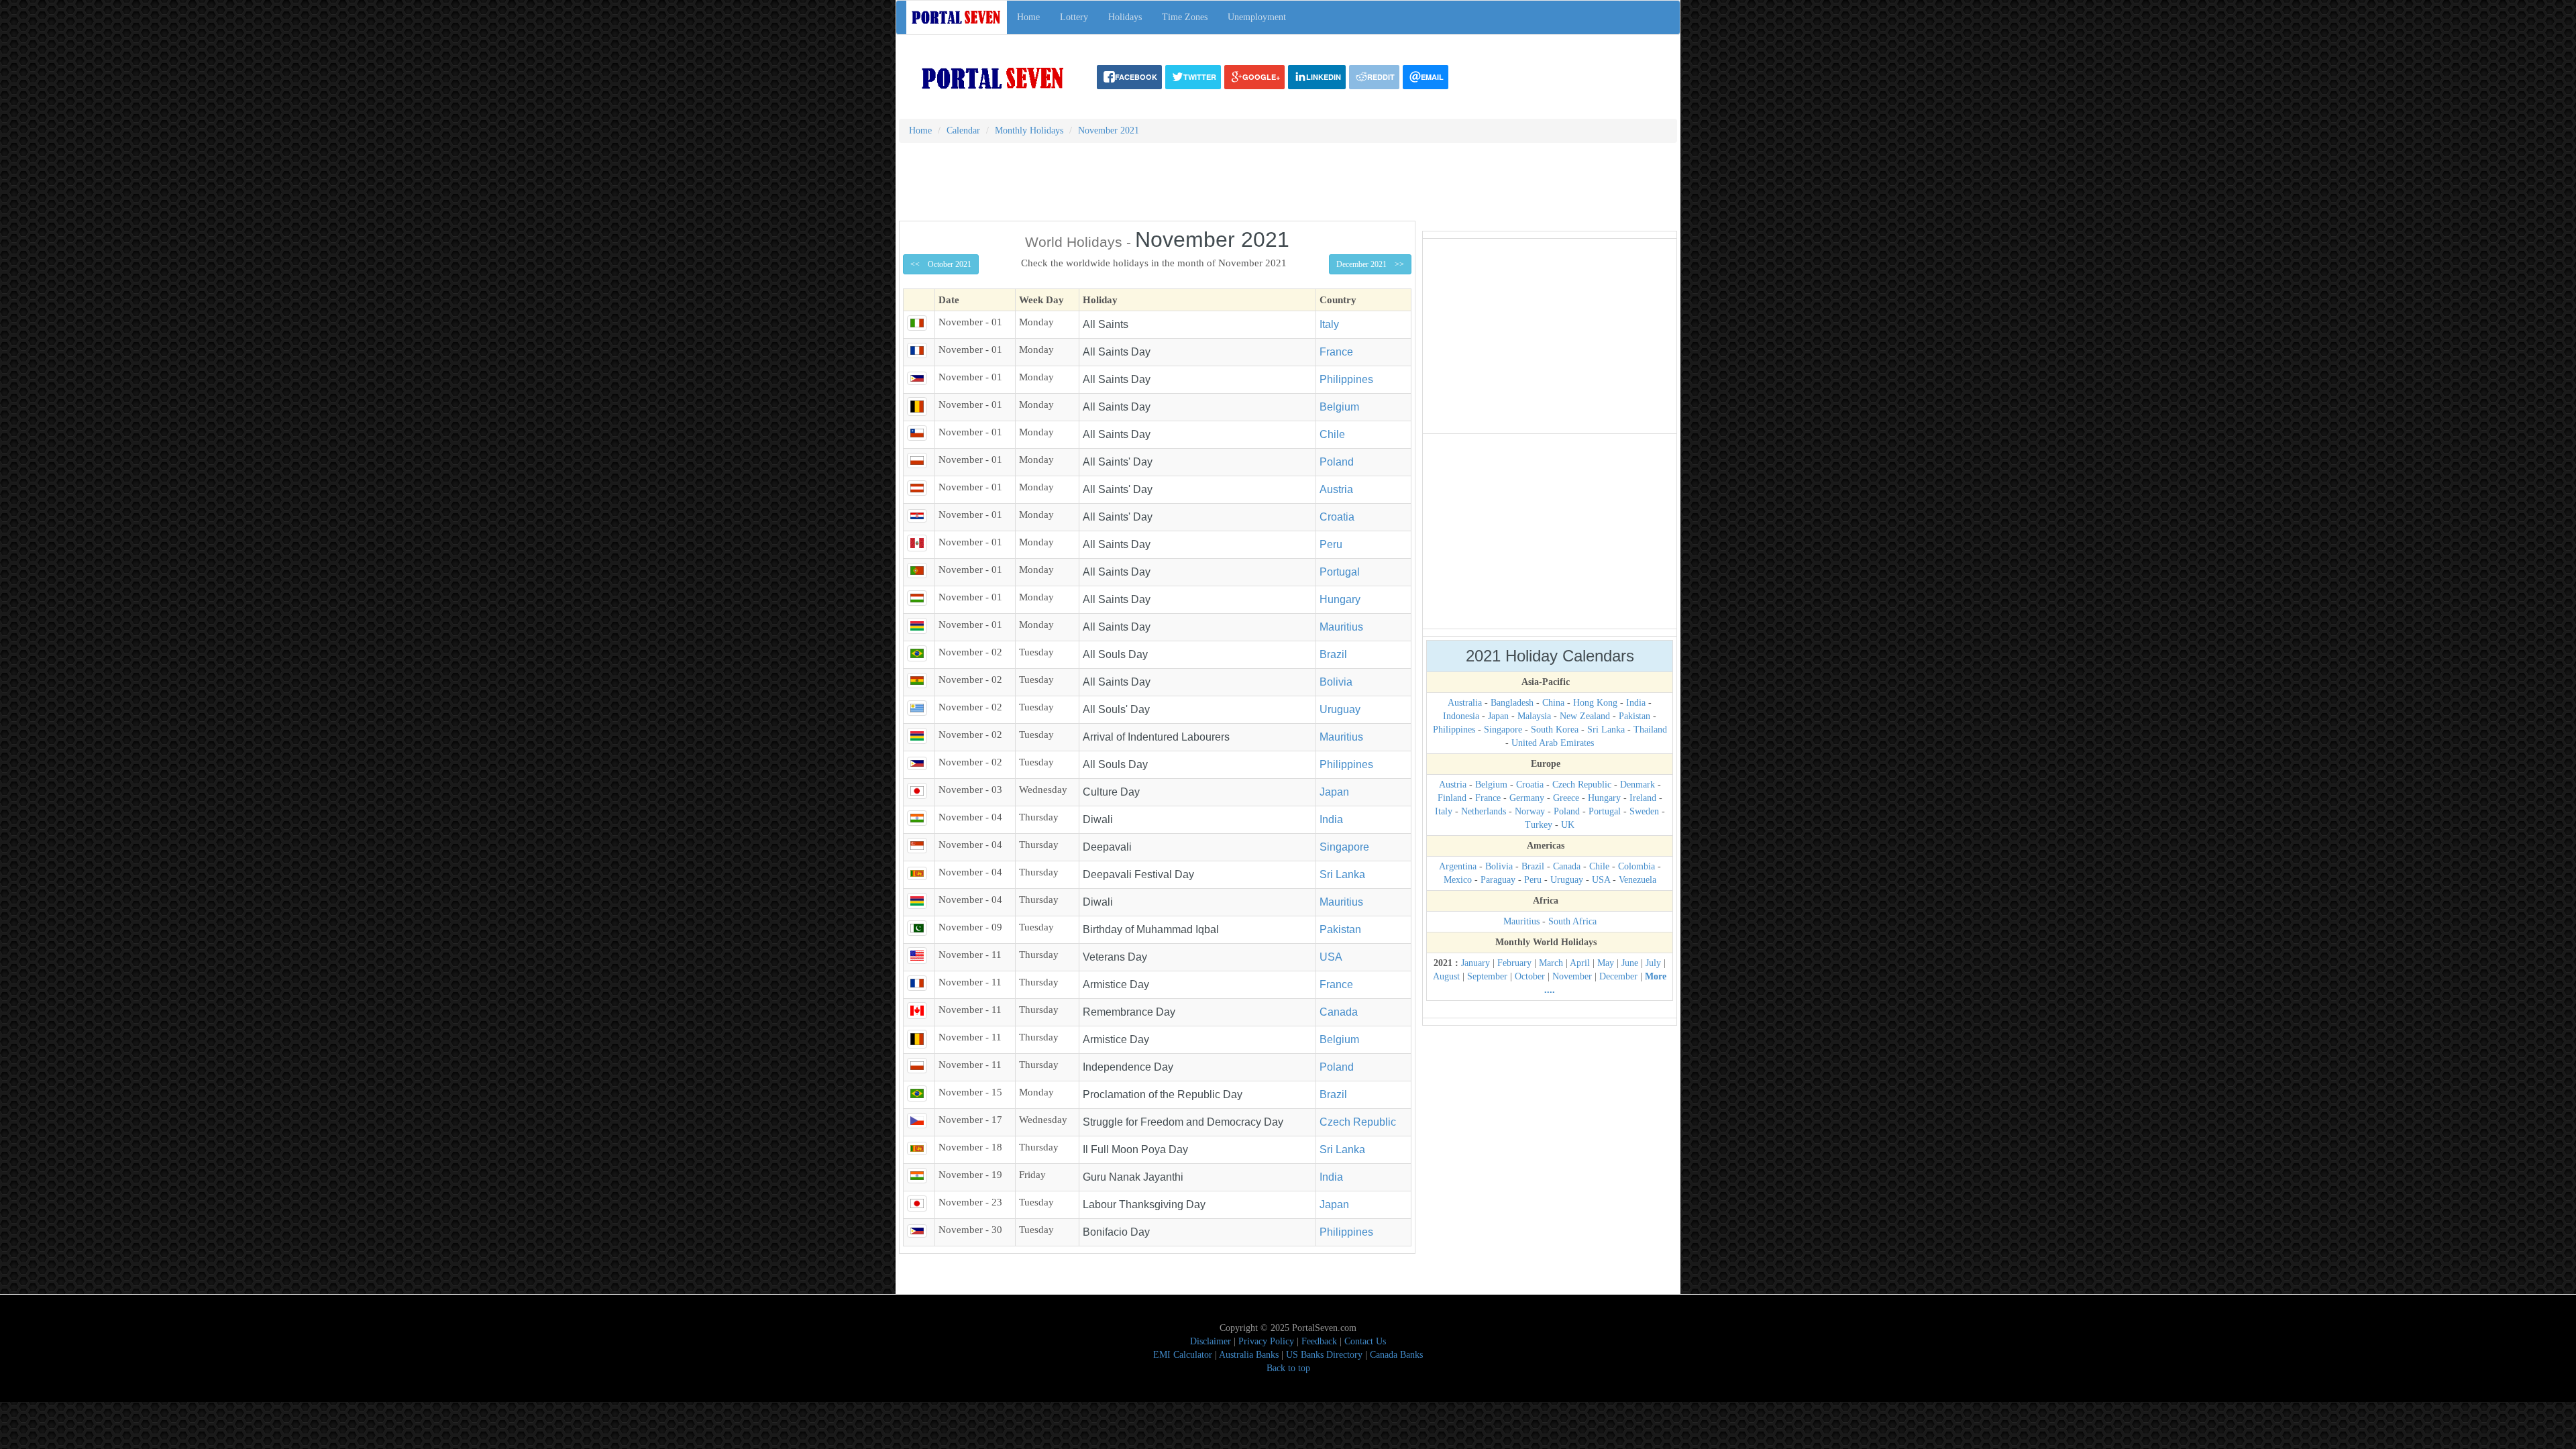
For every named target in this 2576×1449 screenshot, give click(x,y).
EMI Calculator (1183, 1355)
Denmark (1638, 785)
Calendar (963, 130)
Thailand (1650, 730)
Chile (1332, 434)
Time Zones (1185, 17)
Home (1028, 17)
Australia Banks (1249, 1355)
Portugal (1340, 572)
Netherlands (1484, 811)
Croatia (1337, 517)
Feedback (1319, 1341)
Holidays (1125, 17)
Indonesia (1461, 716)
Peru (1331, 544)
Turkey (1539, 825)
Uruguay (1340, 709)
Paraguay (1498, 880)
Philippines (1346, 379)
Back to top (1288, 1368)
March (1551, 963)
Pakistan (1340, 929)
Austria (1336, 489)
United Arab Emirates (1553, 743)
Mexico (1458, 880)
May (1606, 963)
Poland (1337, 462)
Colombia (1636, 866)
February (1514, 963)
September (1487, 976)
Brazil (1333, 654)
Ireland (1643, 798)
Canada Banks (1396, 1355)
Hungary (1340, 599)
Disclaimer (1211, 1341)
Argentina (1458, 866)
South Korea (1555, 730)
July (1653, 963)
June (1630, 963)
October (1530, 976)
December (1618, 976)
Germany (1527, 798)
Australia (1465, 703)
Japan (1334, 792)
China (1553, 703)
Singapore (1344, 847)
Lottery (1074, 17)
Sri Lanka (1342, 874)
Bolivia (1336, 682)
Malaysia (1534, 716)
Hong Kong (1595, 703)
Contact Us (1365, 1341)
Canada (1339, 1012)
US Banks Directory (1324, 1355)
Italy (1329, 324)
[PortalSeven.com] (994, 77)
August (1446, 976)
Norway (1530, 811)
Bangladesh (1512, 703)
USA (1331, 957)
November (1572, 976)
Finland (1452, 798)
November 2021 (1109, 130)
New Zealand (1585, 716)
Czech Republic (1358, 1122)
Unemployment (1257, 17)
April (1580, 963)
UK (1568, 825)
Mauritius (1341, 627)
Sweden (1644, 811)
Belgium (1339, 407)
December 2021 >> (1370, 264)
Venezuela (1638, 880)
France (1336, 352)
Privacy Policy (1266, 1341)
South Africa (1572, 921)
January (1475, 963)
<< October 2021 (941, 264)
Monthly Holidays (1029, 130)
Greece (1566, 798)
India (1331, 819)
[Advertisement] (1288, 186)
